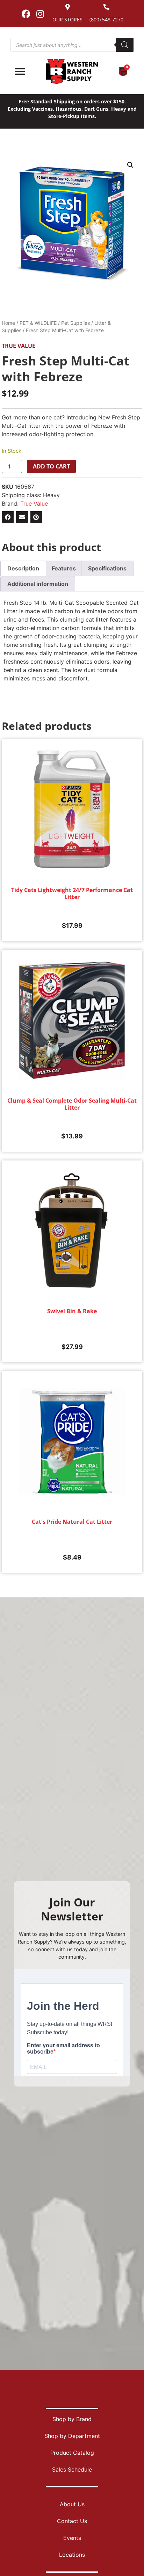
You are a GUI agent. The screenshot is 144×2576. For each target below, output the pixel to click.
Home (8, 323)
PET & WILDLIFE (38, 323)
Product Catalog (72, 2453)
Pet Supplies (75, 323)
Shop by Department (72, 2436)
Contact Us (72, 2521)
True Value (19, 346)
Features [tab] (64, 568)
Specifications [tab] (107, 568)
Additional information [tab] (38, 584)
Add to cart (51, 466)
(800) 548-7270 (106, 19)
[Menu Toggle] (20, 71)
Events (72, 2538)
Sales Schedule (72, 2469)
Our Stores (67, 19)
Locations (72, 2555)
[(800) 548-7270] (106, 7)
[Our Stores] (68, 7)
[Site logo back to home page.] (72, 71)
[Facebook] (26, 14)
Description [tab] (23, 568)
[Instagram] (40, 14)
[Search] (125, 45)
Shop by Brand (72, 2419)
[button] (130, 165)
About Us (72, 2504)
